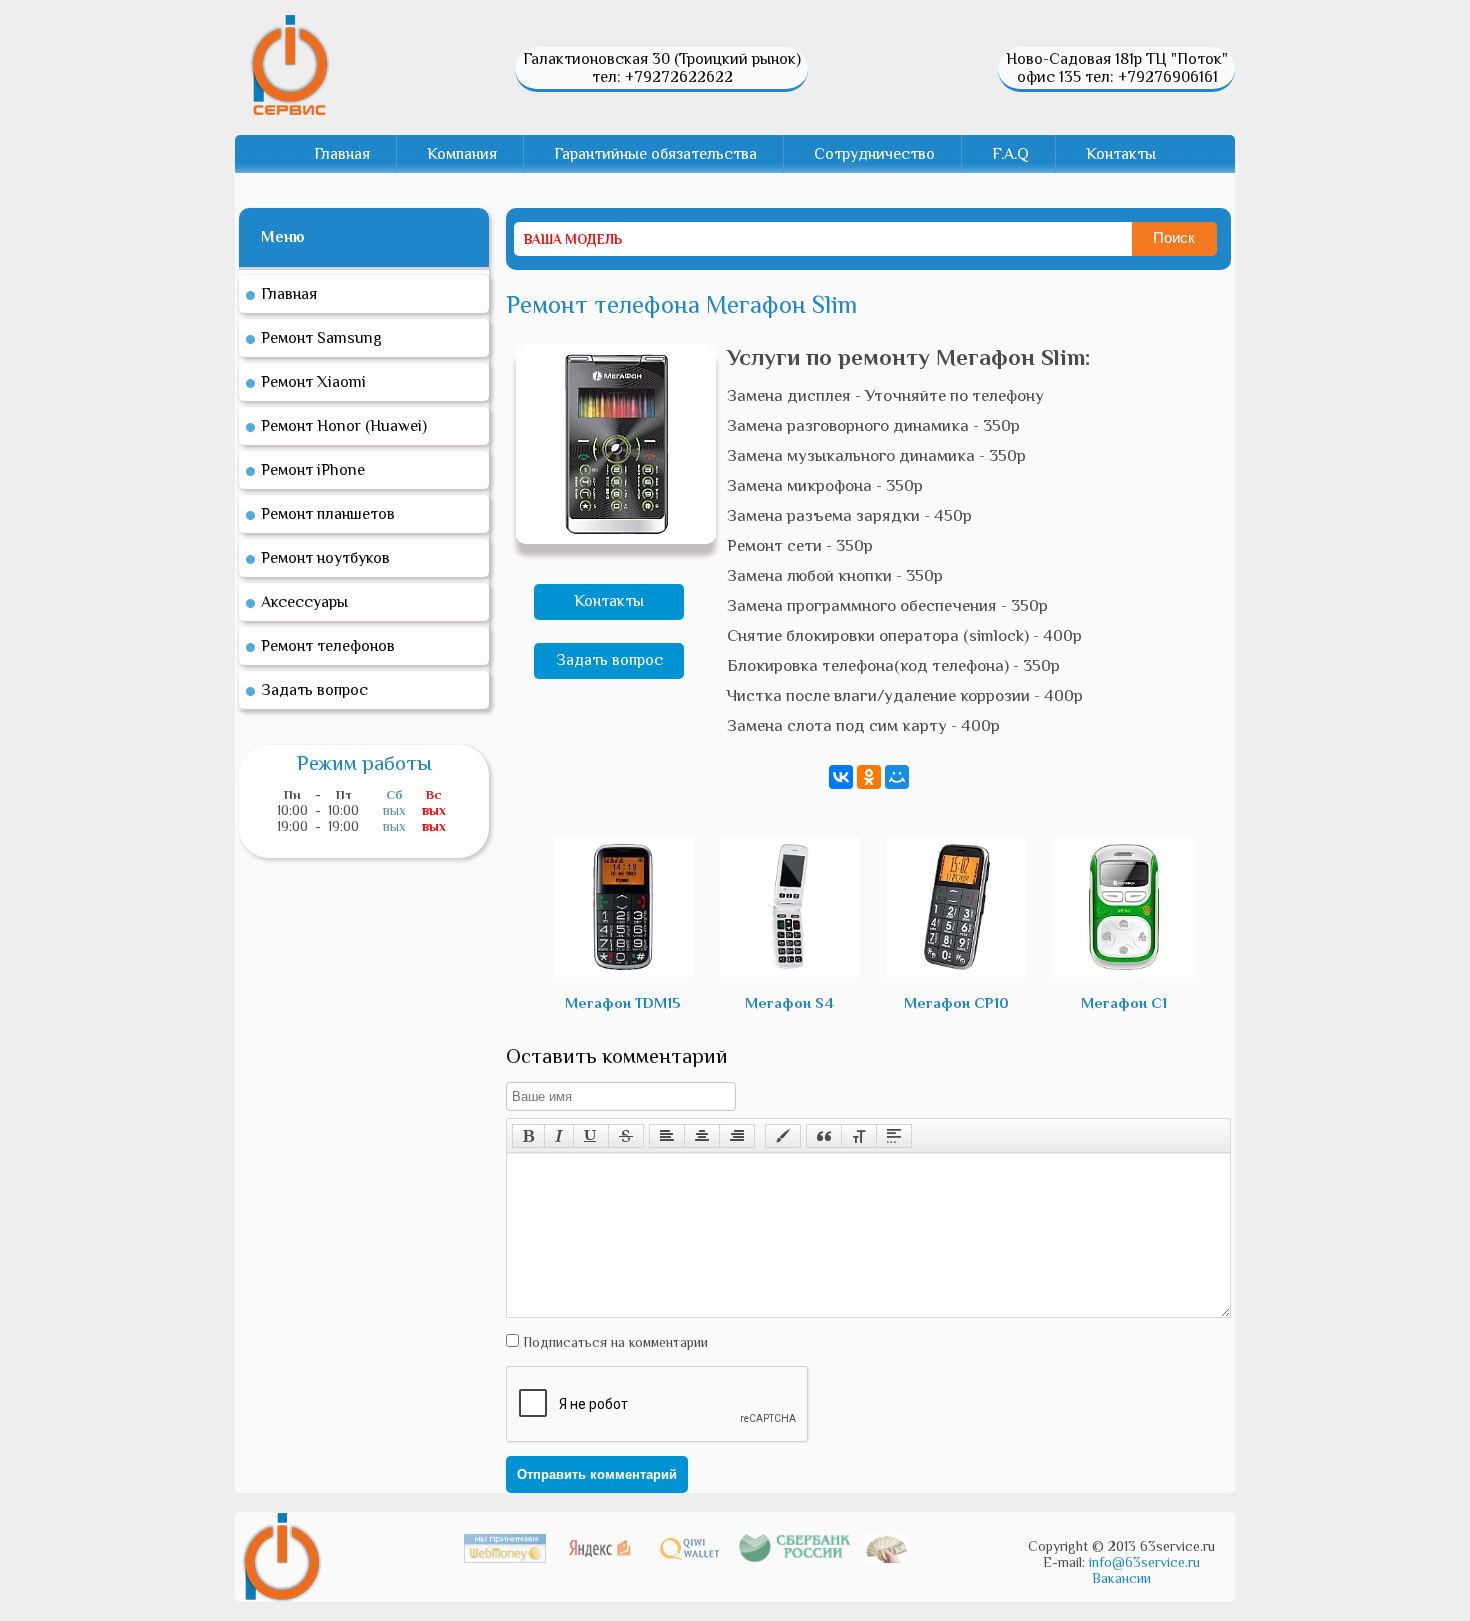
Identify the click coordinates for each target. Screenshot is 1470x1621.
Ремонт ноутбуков (325, 558)
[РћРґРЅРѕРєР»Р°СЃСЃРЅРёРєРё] (869, 777)
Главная (342, 154)
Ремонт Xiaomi (313, 382)
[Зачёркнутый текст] (626, 1136)
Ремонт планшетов (328, 514)
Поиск (1174, 237)
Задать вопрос (609, 660)
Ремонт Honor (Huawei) (344, 426)
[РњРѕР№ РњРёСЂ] (897, 777)
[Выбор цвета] (783, 1136)
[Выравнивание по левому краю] (667, 1136)
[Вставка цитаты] (824, 1136)
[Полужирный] (528, 1136)
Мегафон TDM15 (623, 1002)
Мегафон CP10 (956, 1002)
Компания (462, 154)
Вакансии (1121, 1578)
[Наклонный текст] (559, 1136)
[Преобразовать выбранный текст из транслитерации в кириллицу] (859, 1136)
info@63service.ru (1144, 1562)
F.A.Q (1010, 154)
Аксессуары (304, 602)
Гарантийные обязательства (655, 154)
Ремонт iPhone (313, 470)
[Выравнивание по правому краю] (737, 1136)
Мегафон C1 (1124, 1002)
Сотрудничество (874, 154)
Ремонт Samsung (321, 338)
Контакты (1121, 154)
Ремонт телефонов (328, 646)
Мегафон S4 (789, 1002)
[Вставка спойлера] (894, 1136)
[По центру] (702, 1136)
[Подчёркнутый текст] (591, 1136)
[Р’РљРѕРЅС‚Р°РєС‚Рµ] (841, 777)
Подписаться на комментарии (613, 1342)
